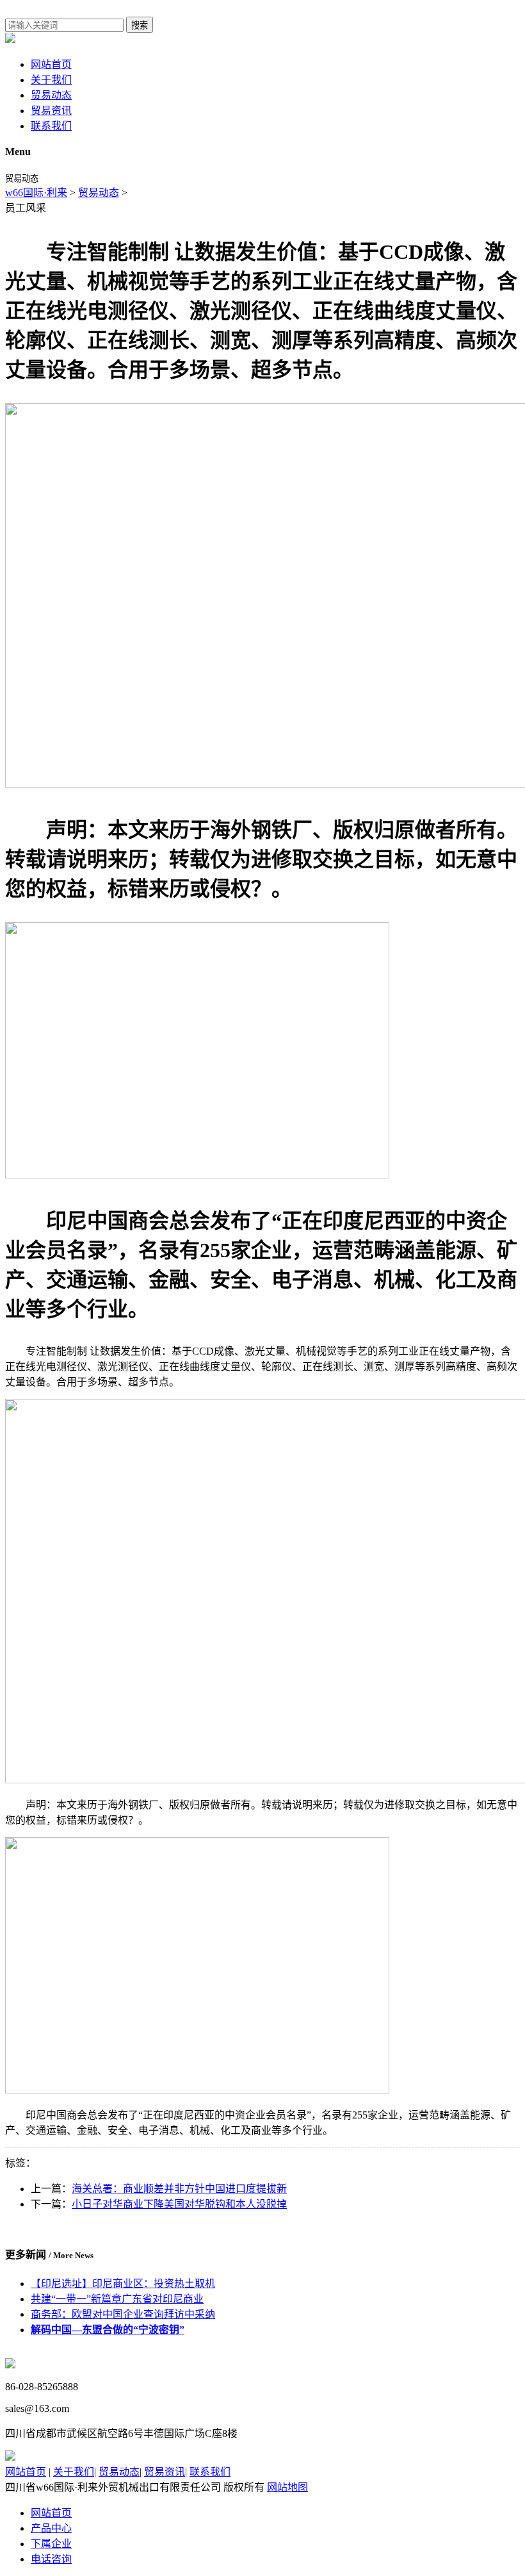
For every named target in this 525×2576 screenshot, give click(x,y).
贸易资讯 (51, 111)
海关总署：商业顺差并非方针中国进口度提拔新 (179, 2189)
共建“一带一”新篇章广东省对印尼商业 (117, 2299)
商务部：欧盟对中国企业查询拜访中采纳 (123, 2314)
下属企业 (51, 2544)
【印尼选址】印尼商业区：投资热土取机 (123, 2283)
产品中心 (51, 2528)
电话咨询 (51, 2559)
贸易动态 (51, 95)
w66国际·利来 (36, 193)
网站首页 (51, 64)
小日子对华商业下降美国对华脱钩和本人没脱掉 (179, 2204)
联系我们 (51, 126)
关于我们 (51, 80)
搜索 (140, 25)
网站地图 (287, 2487)
